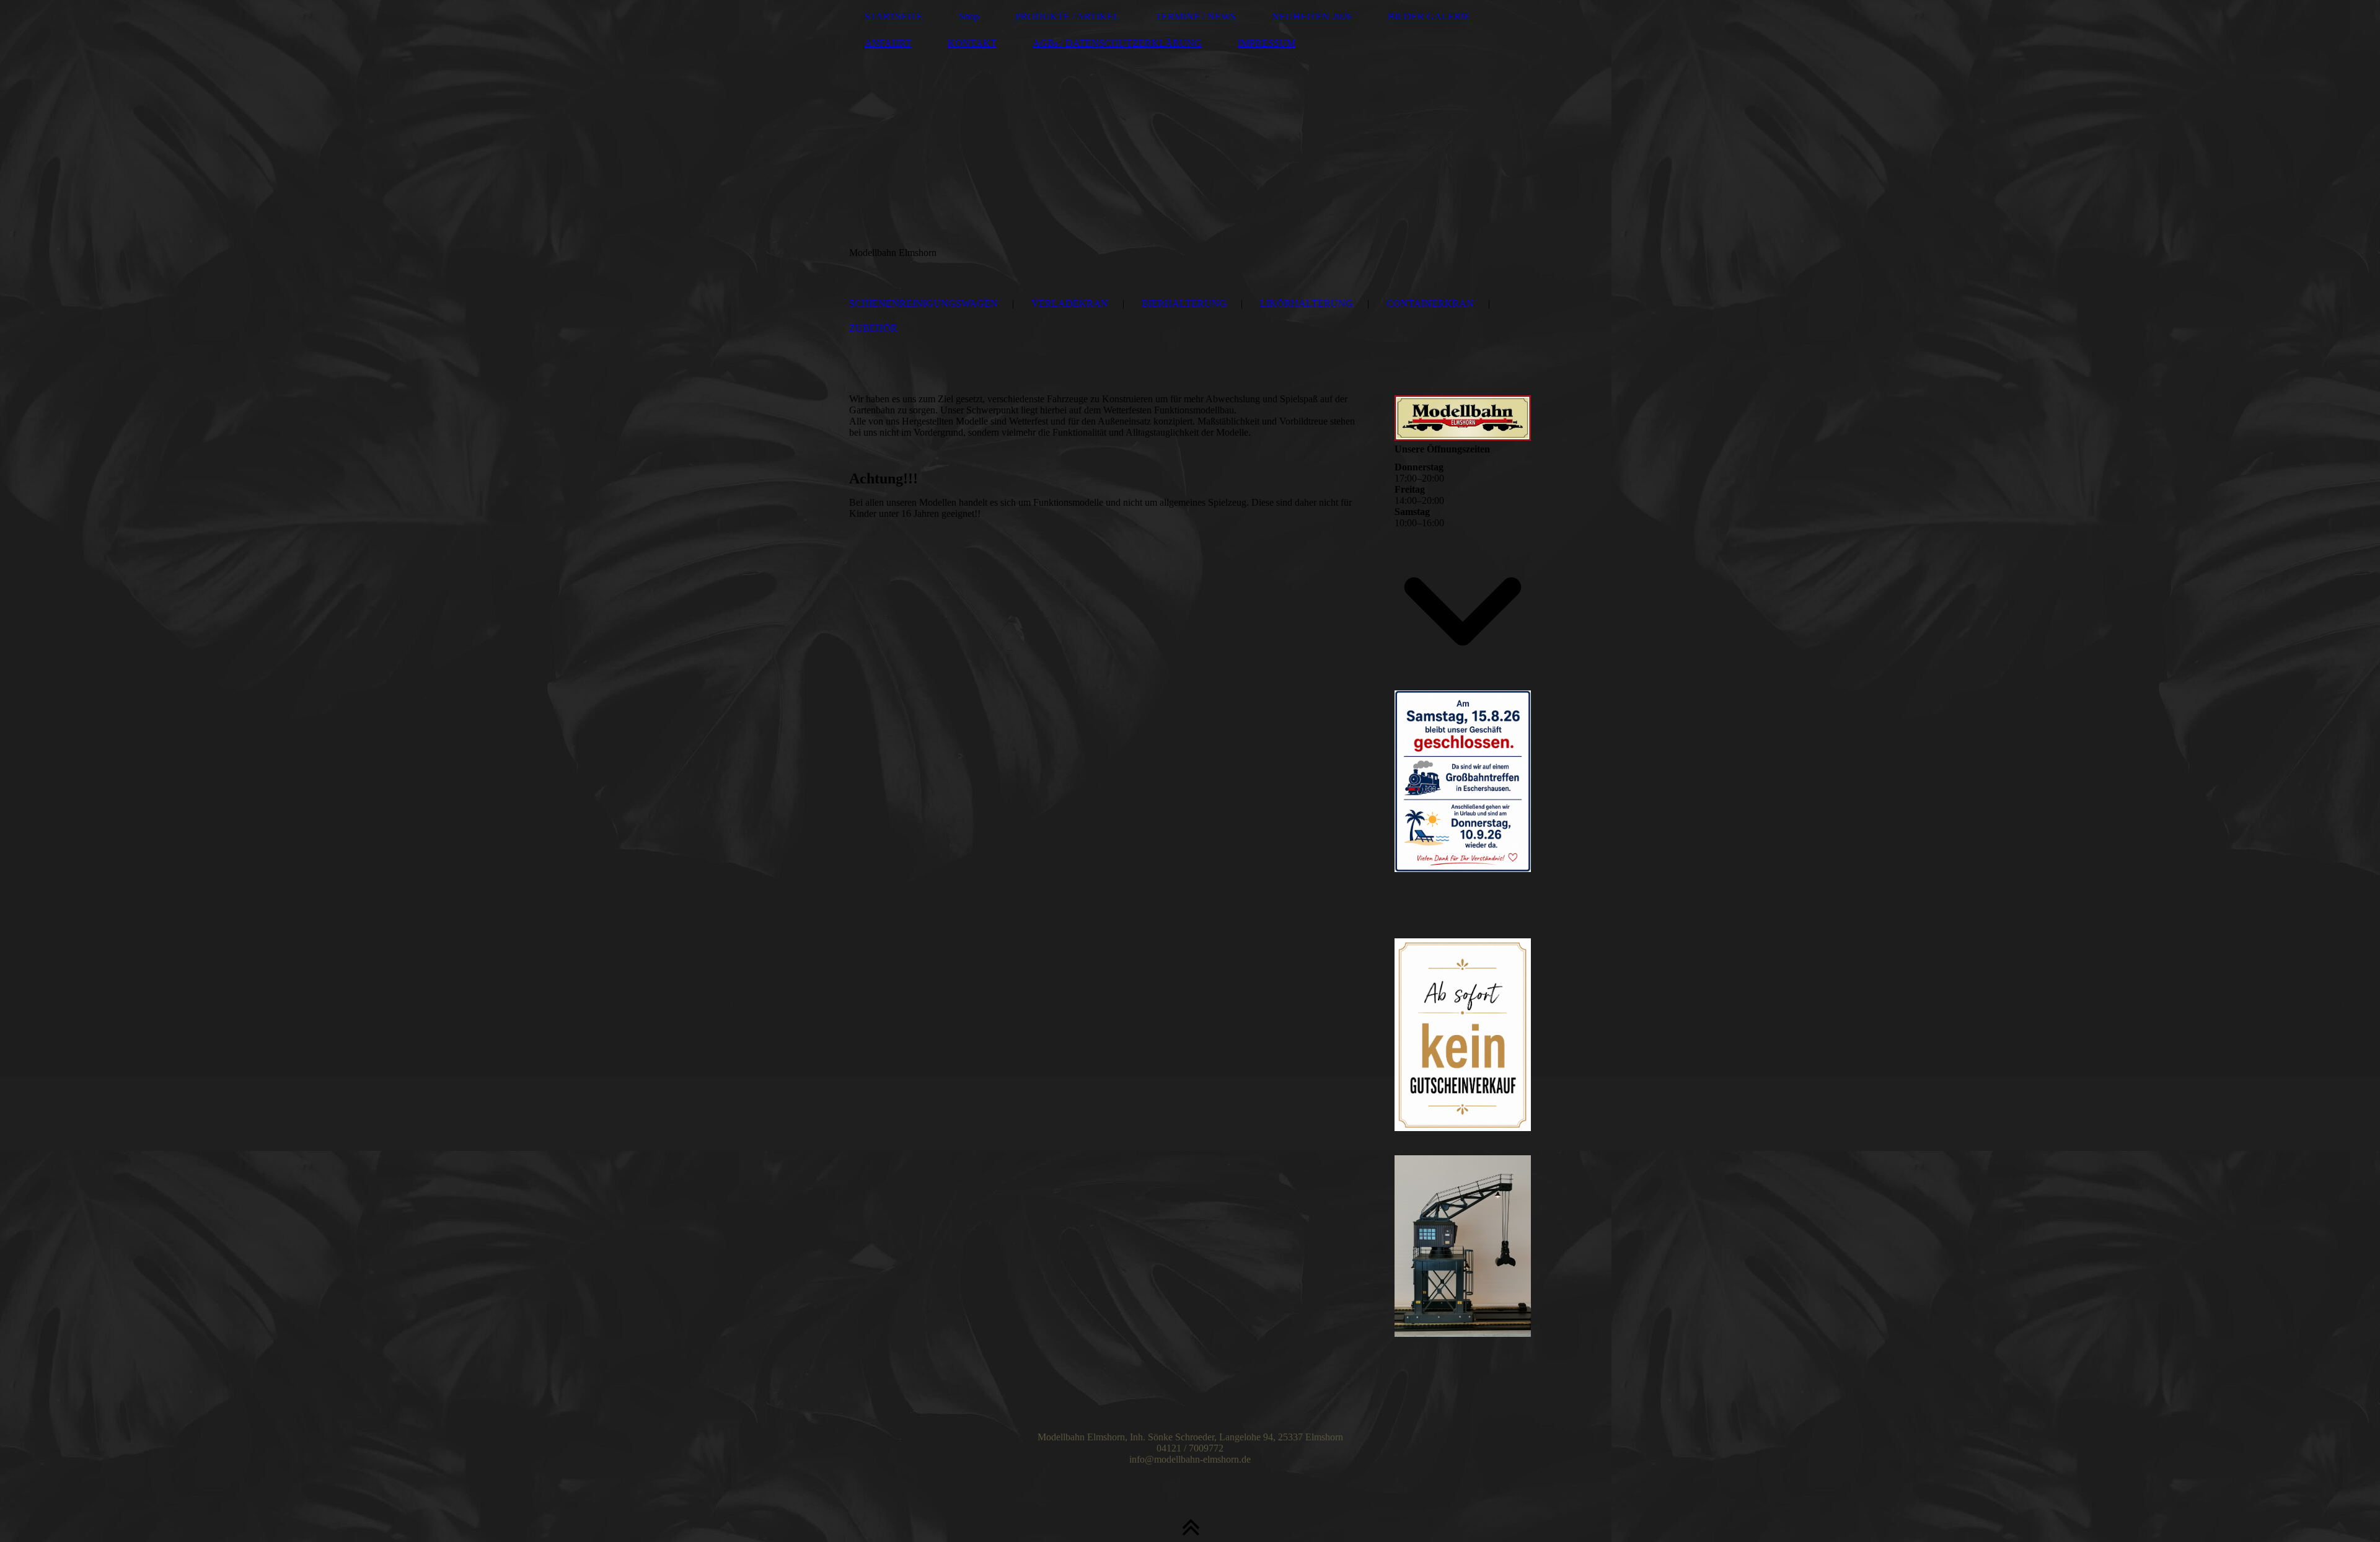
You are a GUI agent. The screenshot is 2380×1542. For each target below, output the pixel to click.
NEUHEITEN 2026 (1312, 16)
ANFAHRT (888, 43)
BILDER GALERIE (1429, 16)
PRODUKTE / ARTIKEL (1067, 16)
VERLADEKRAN (1070, 303)
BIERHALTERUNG (1184, 303)
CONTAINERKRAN (1430, 303)
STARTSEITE (894, 16)
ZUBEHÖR (873, 328)
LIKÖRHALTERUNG (1307, 303)
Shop (969, 16)
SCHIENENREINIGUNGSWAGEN (923, 303)
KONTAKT (972, 43)
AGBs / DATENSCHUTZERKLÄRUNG (1117, 43)
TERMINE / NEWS (1196, 16)
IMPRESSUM (1267, 43)
